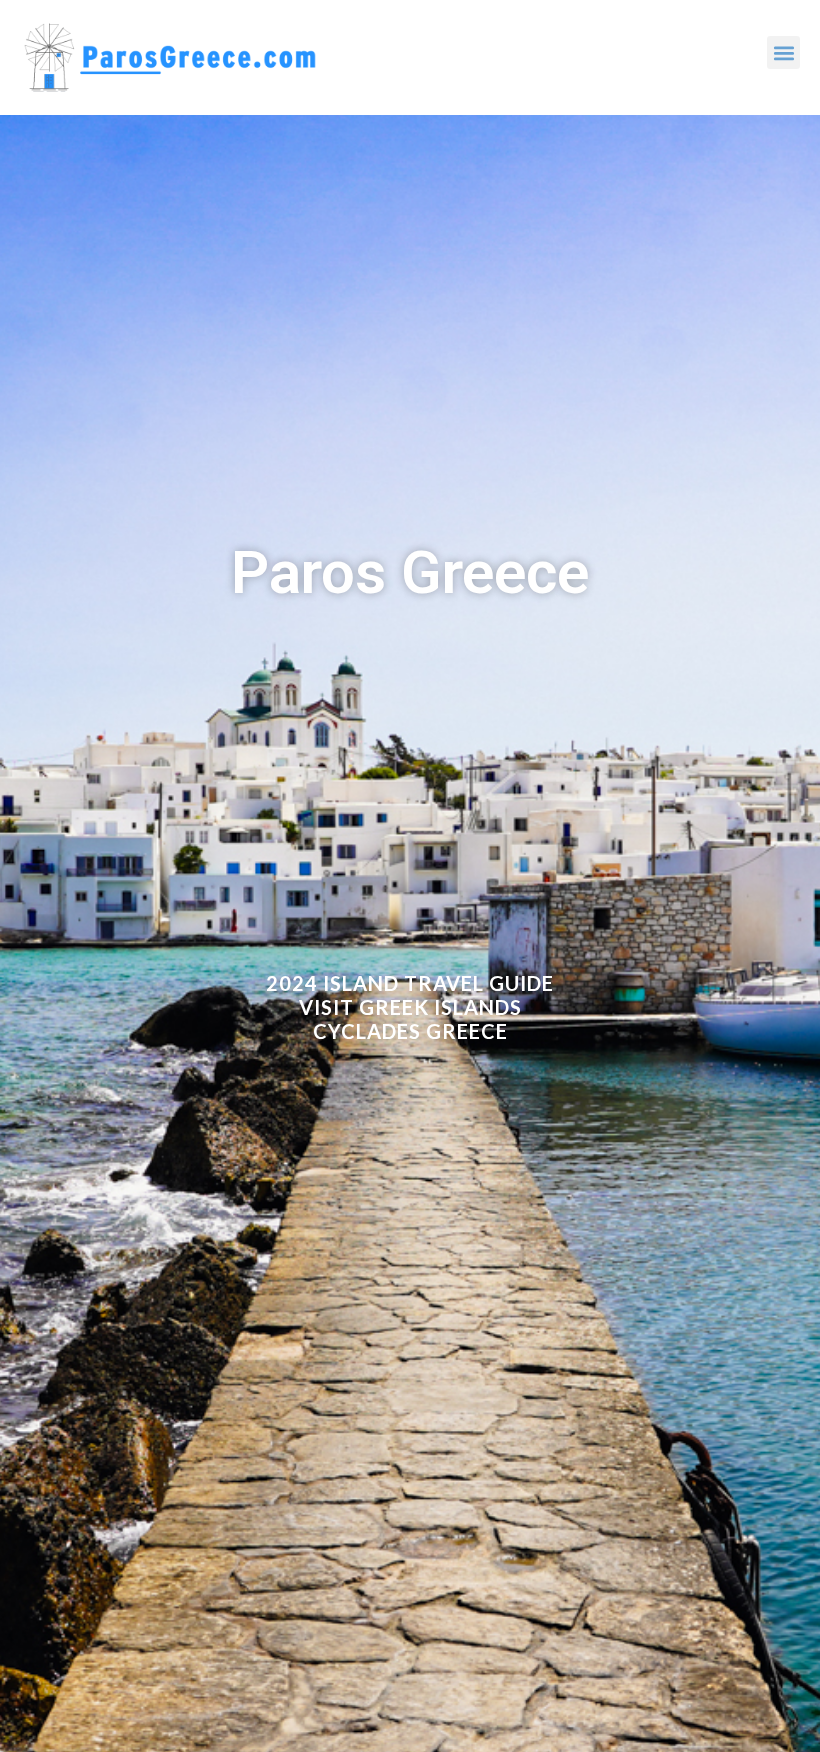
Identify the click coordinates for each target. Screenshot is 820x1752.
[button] (783, 52)
